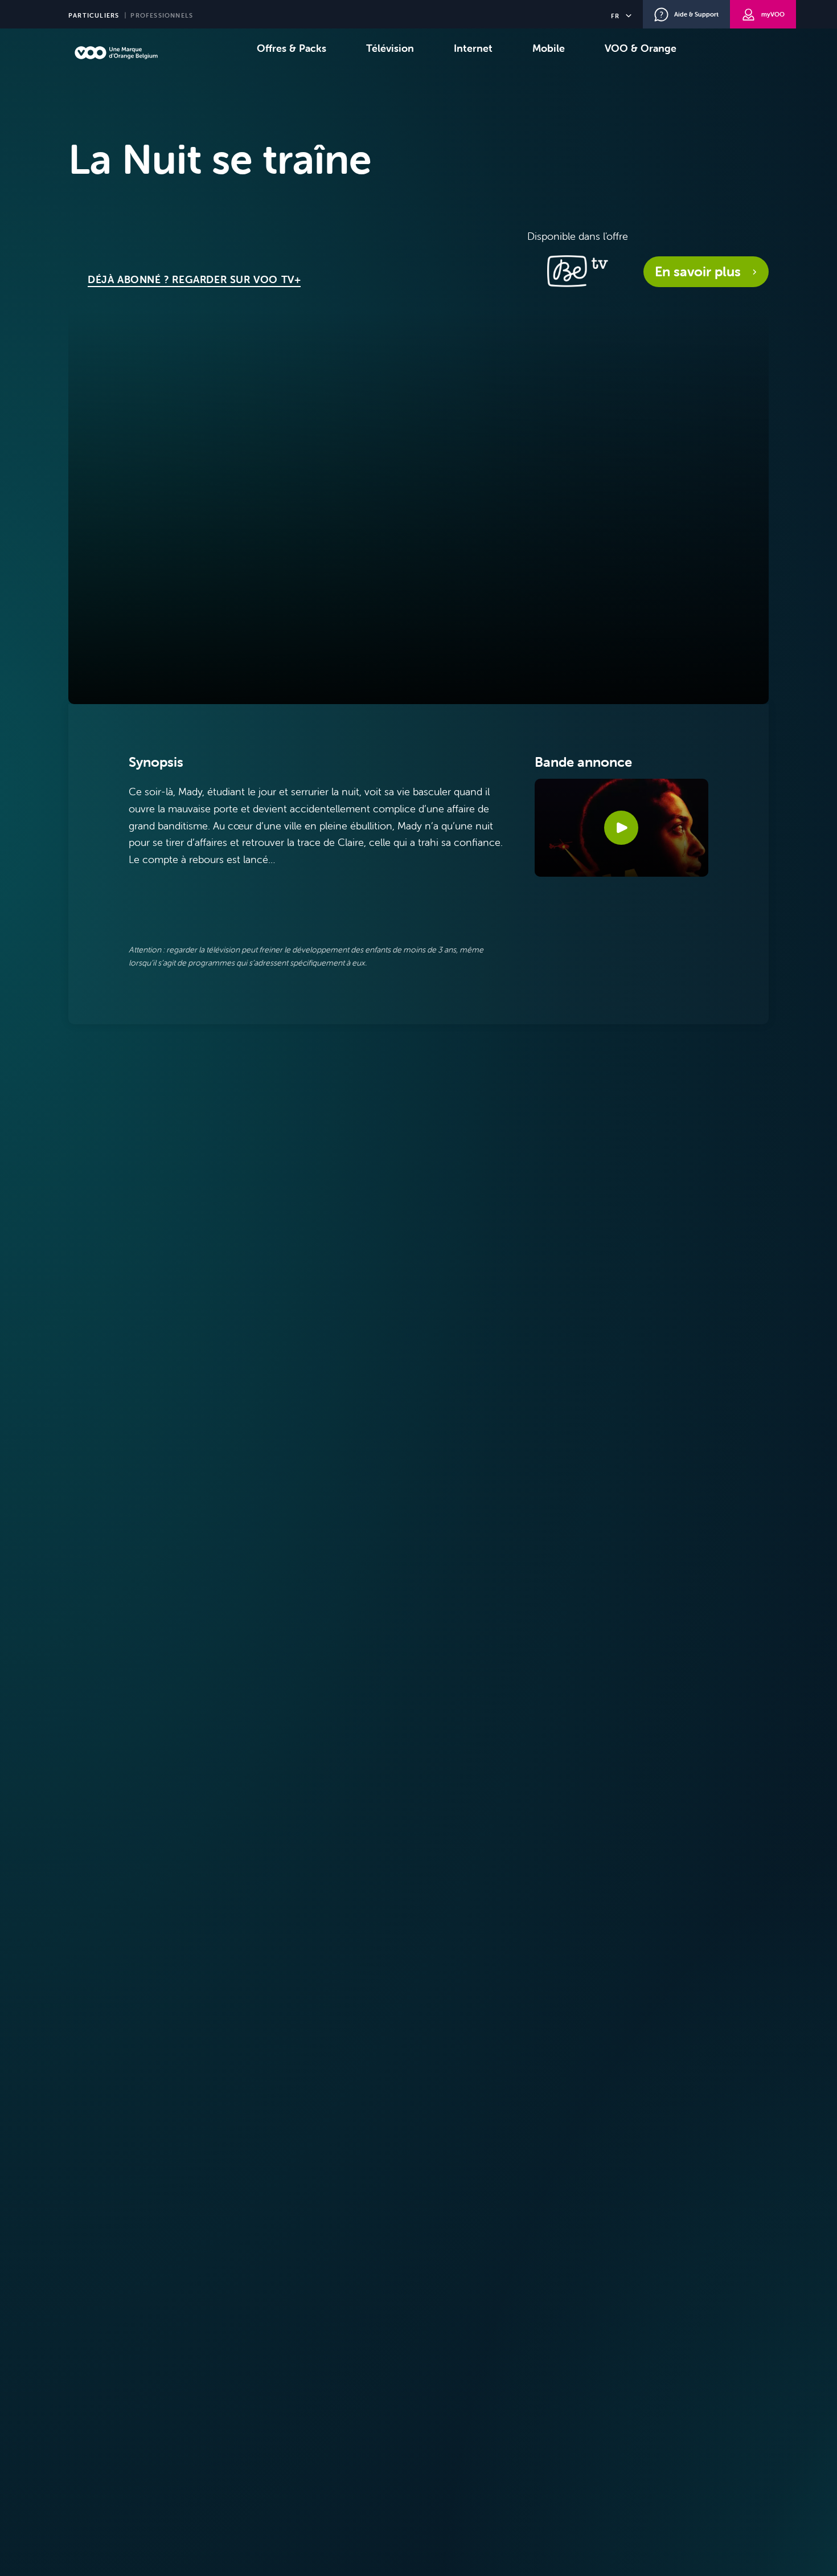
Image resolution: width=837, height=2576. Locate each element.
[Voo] (116, 53)
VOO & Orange (641, 48)
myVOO (773, 14)
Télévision (390, 48)
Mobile (549, 48)
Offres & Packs (292, 48)
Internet (473, 48)
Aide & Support (696, 14)
